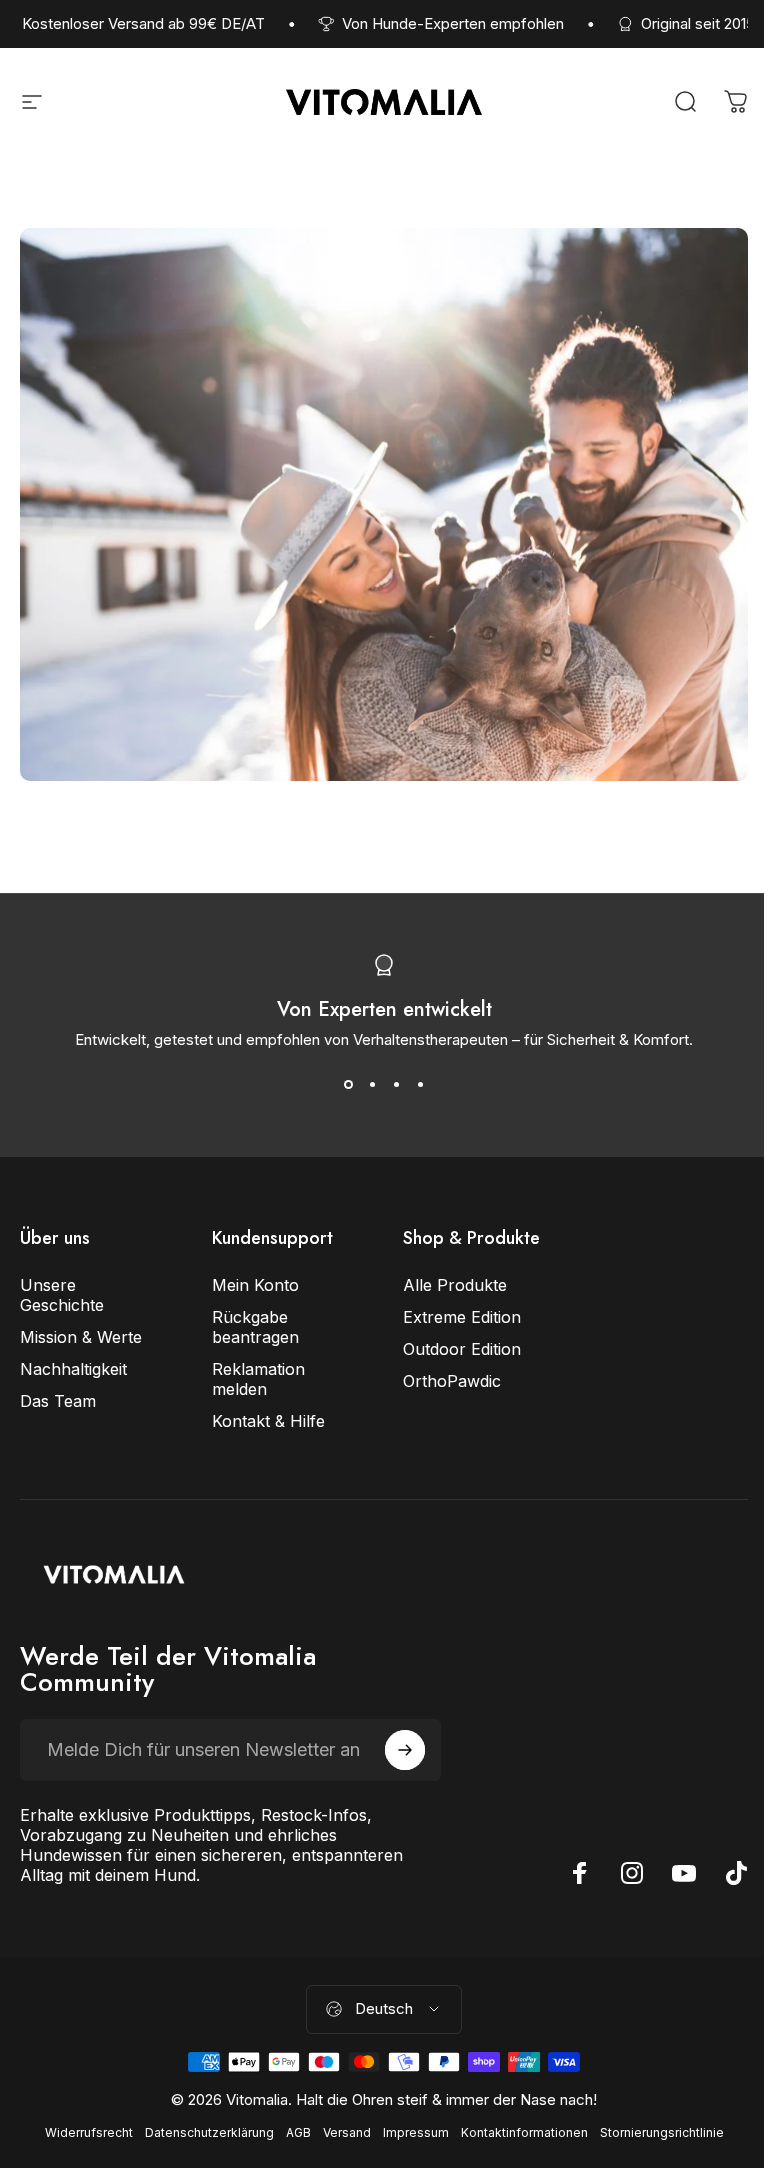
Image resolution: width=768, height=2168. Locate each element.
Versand (347, 2132)
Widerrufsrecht (89, 2132)
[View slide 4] (420, 1085)
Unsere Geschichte (62, 1295)
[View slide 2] (372, 1085)
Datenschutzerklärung (209, 2132)
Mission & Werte (81, 1337)
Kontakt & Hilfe (268, 1421)
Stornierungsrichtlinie (662, 2132)
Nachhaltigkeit (73, 1369)
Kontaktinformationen (524, 2132)
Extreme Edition (462, 1317)
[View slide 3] (396, 1085)
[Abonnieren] (405, 1750)
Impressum (416, 2132)
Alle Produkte (455, 1285)
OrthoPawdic (452, 1381)
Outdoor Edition (462, 1349)
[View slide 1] (348, 1085)
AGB (298, 2132)
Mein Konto (255, 1285)
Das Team (58, 1401)
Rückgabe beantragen (255, 1327)
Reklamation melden (258, 1379)
